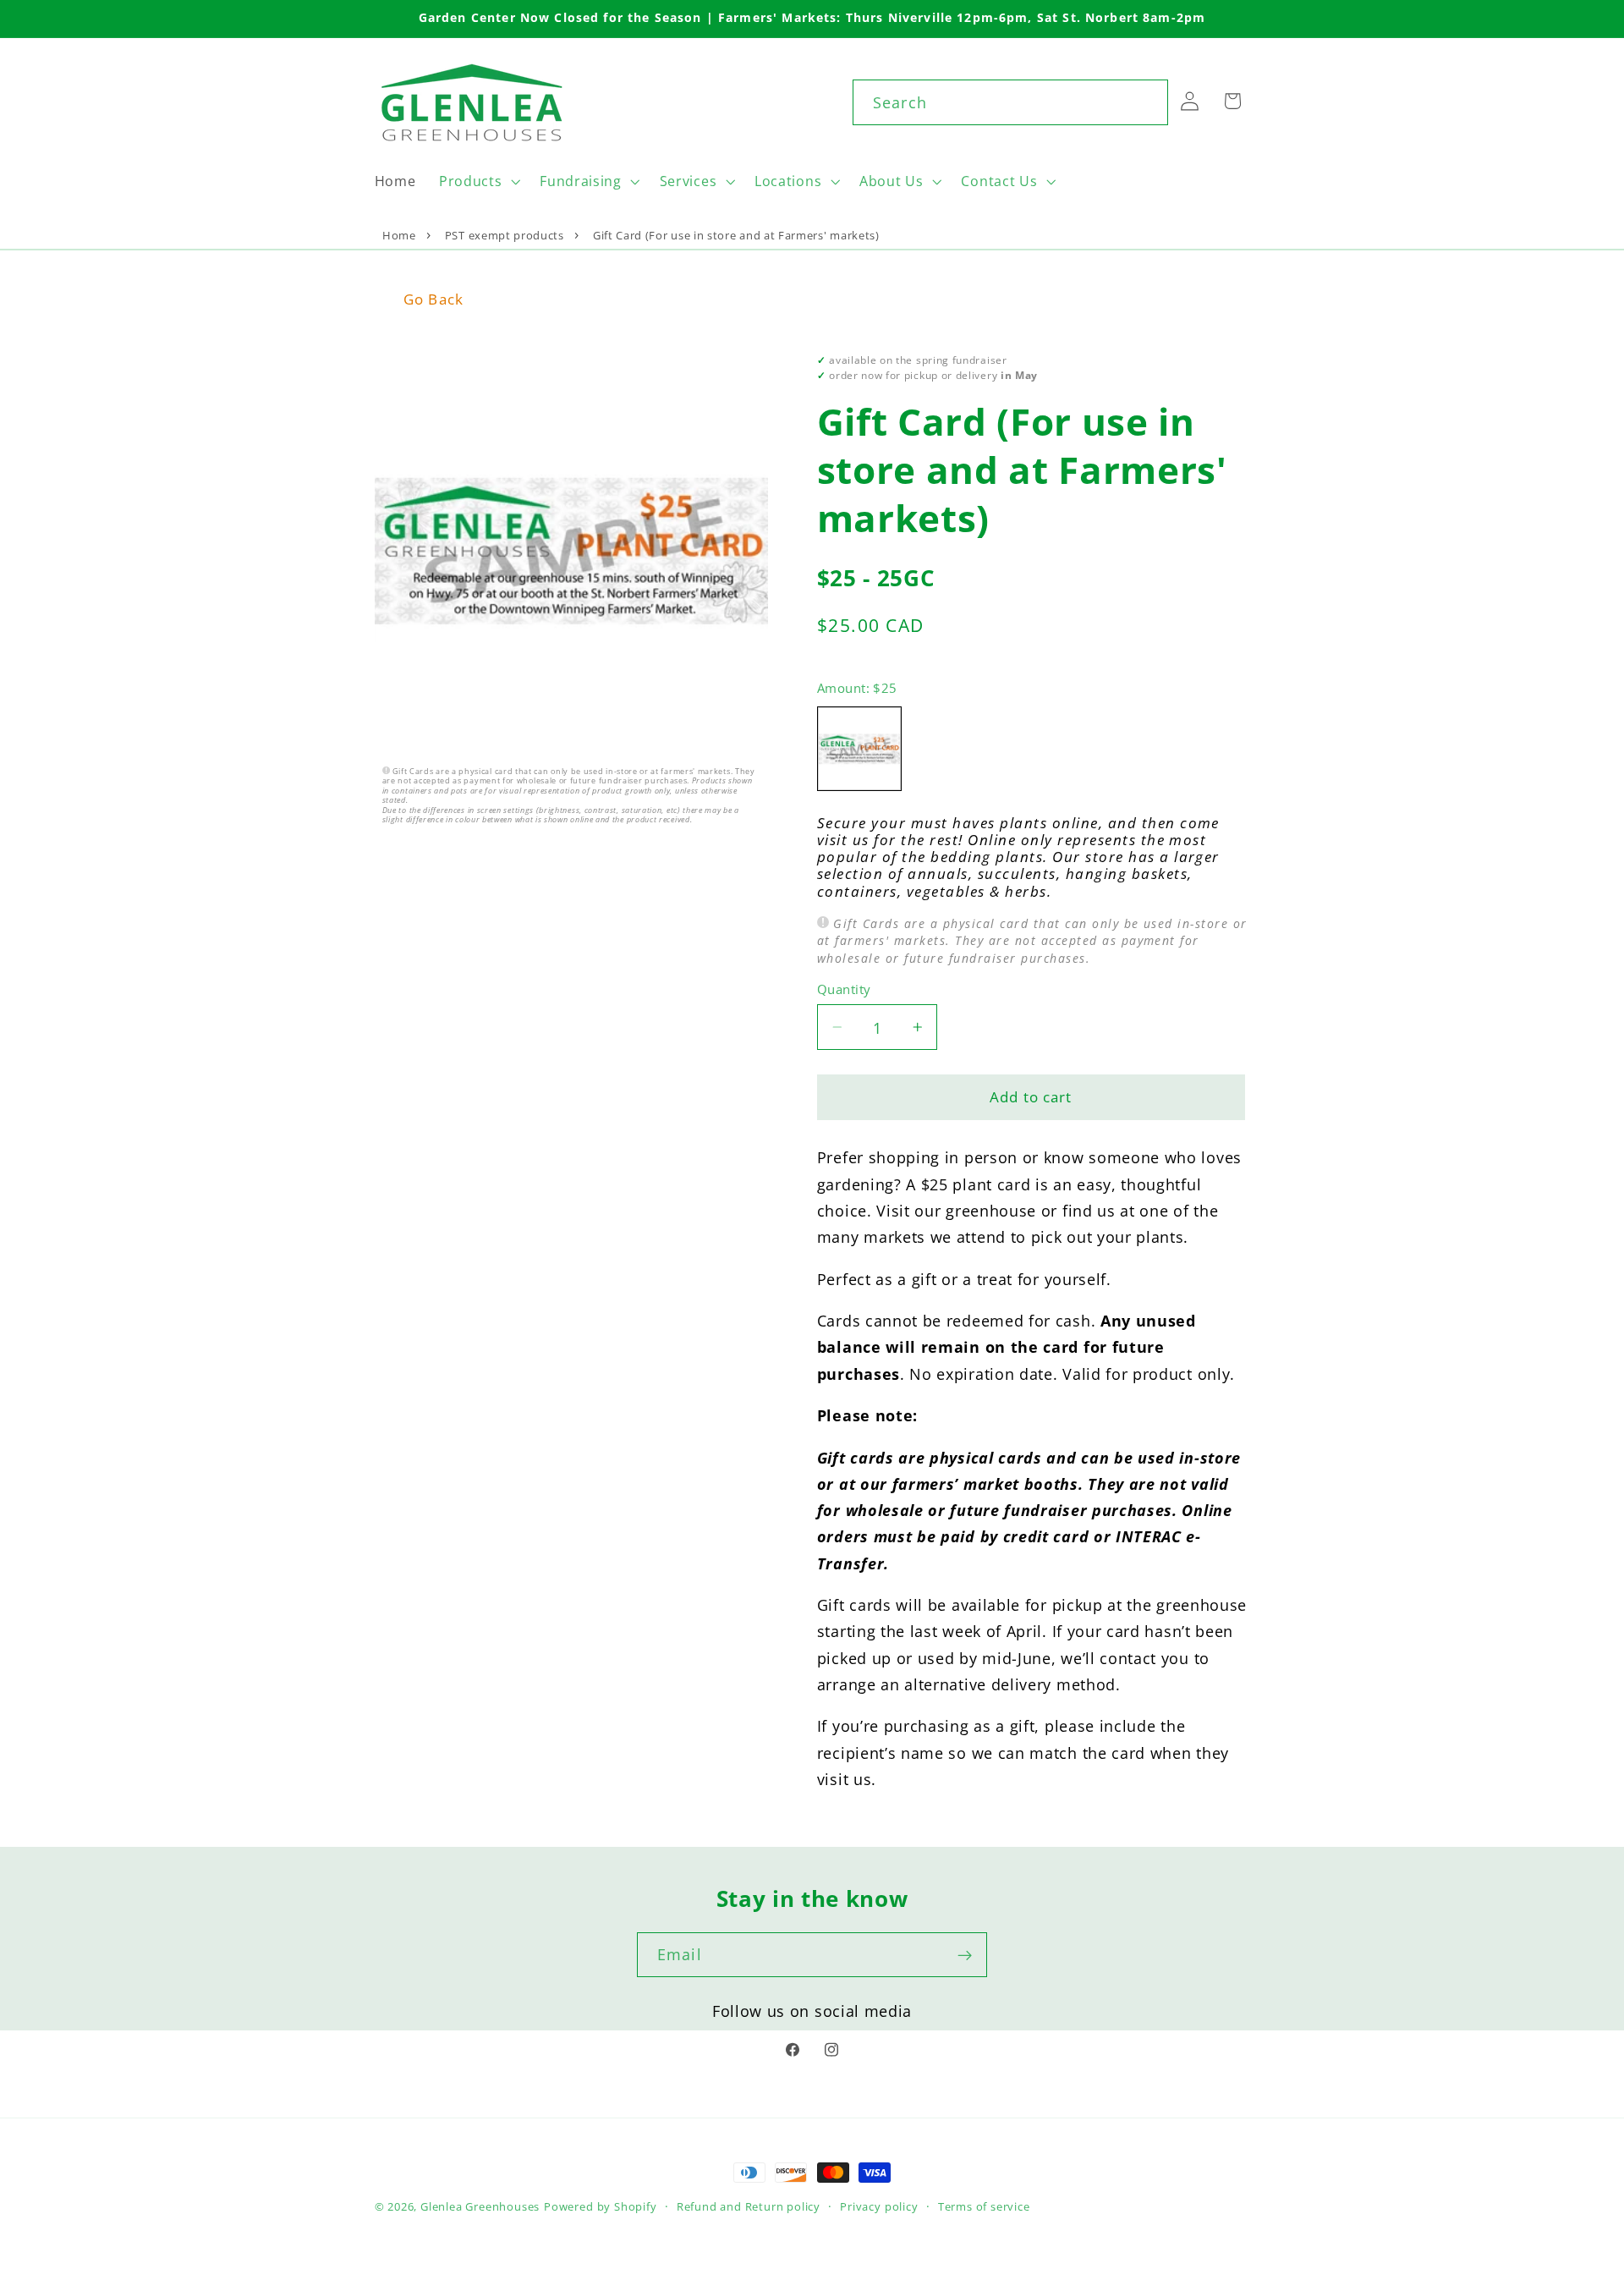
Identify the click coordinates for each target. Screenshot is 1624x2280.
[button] (477, 181)
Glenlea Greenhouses (480, 2206)
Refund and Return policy (749, 2206)
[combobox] (1010, 102)
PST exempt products (505, 235)
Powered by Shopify (601, 2206)
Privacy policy (879, 2206)
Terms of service (984, 2206)
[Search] (1146, 102)
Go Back (433, 299)
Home (399, 235)
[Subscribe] (965, 1955)
